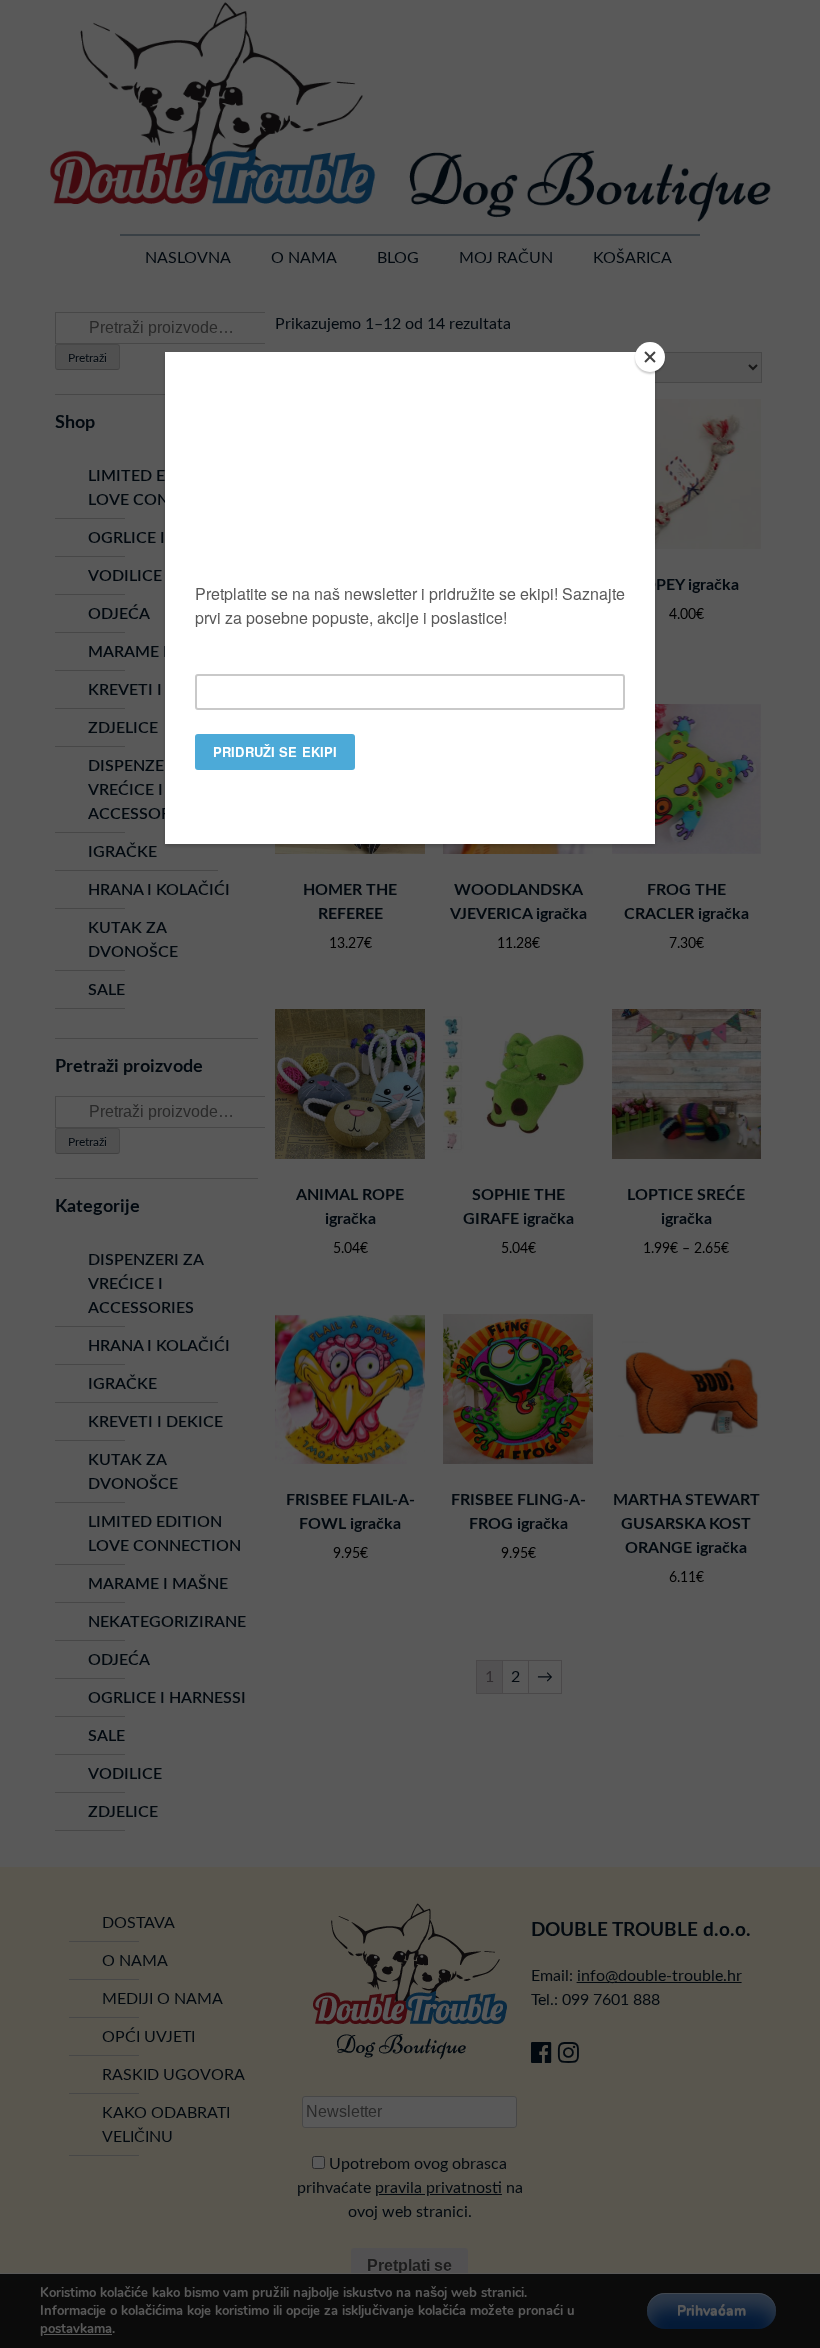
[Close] (650, 357)
